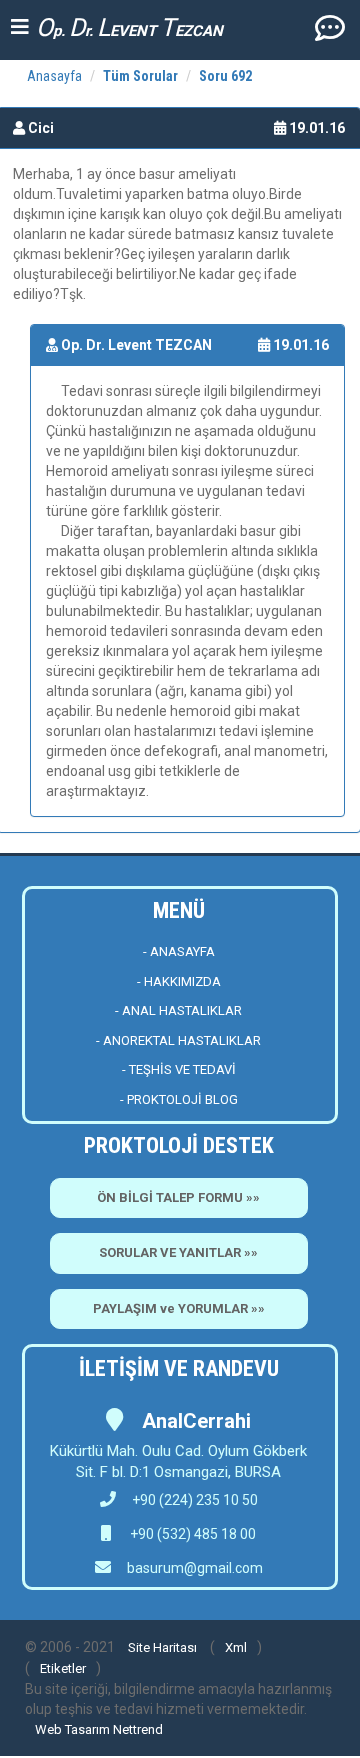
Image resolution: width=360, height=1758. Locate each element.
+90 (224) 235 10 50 (195, 1500)
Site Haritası (162, 1647)
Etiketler (63, 1668)
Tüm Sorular (140, 76)
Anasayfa (54, 76)
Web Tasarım (72, 1729)
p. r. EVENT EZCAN (129, 27)
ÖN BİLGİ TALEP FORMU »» (178, 1197)
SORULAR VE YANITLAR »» (178, 1252)
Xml (236, 1647)
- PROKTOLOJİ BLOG (179, 1099)
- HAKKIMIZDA (179, 981)
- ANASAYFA (179, 951)
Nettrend (138, 1729)
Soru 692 (225, 76)
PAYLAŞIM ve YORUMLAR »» (179, 1308)
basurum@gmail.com (195, 1568)
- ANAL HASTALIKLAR (178, 1010)
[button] (330, 27)
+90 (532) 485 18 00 (191, 1534)
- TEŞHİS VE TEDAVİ (179, 1069)
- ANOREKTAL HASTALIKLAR (178, 1040)
